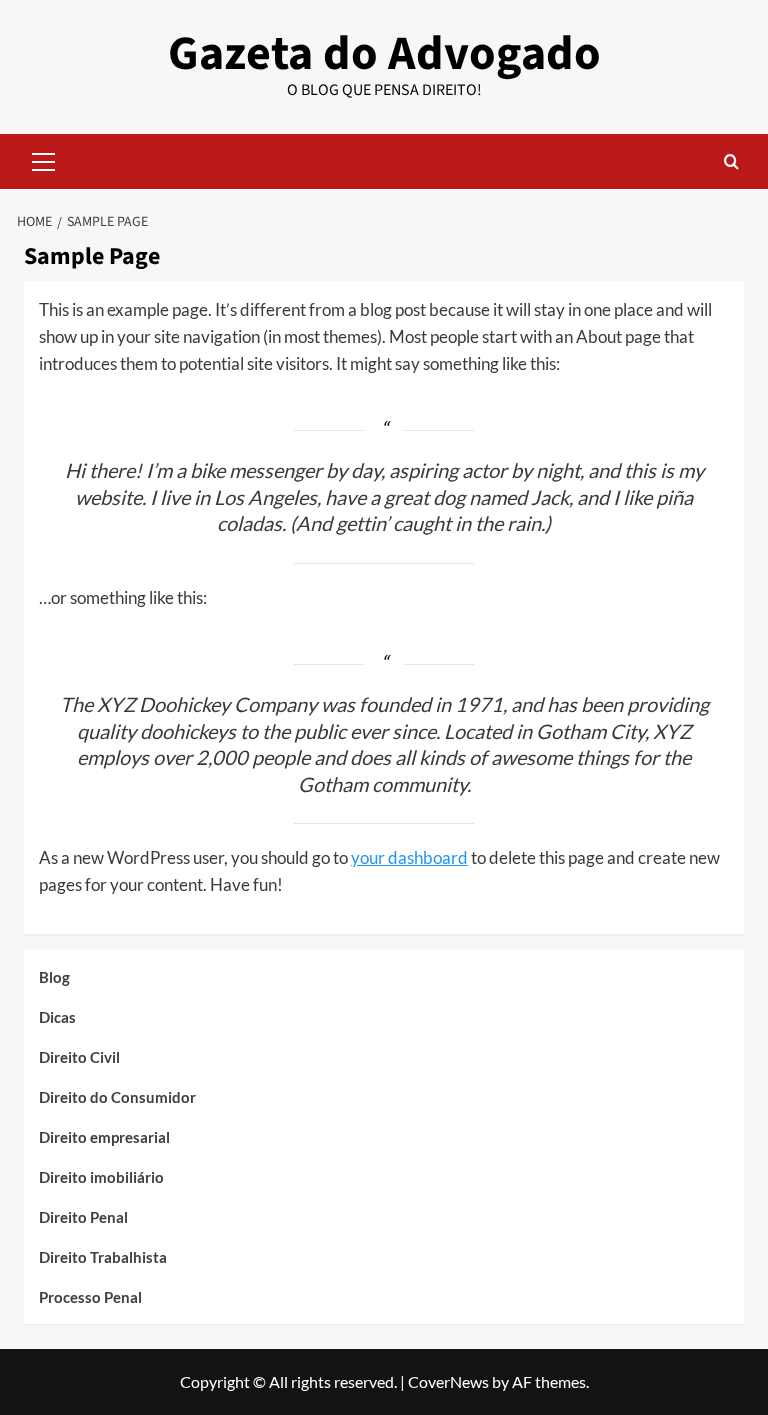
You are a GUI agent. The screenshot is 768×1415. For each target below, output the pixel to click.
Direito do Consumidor (117, 1097)
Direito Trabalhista (103, 1257)
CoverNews (448, 1381)
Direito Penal (83, 1217)
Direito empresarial (104, 1137)
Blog (54, 977)
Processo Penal (90, 1297)
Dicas (57, 1017)
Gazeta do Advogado (384, 54)
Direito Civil (79, 1057)
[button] (44, 159)
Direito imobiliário (101, 1177)
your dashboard (409, 857)
